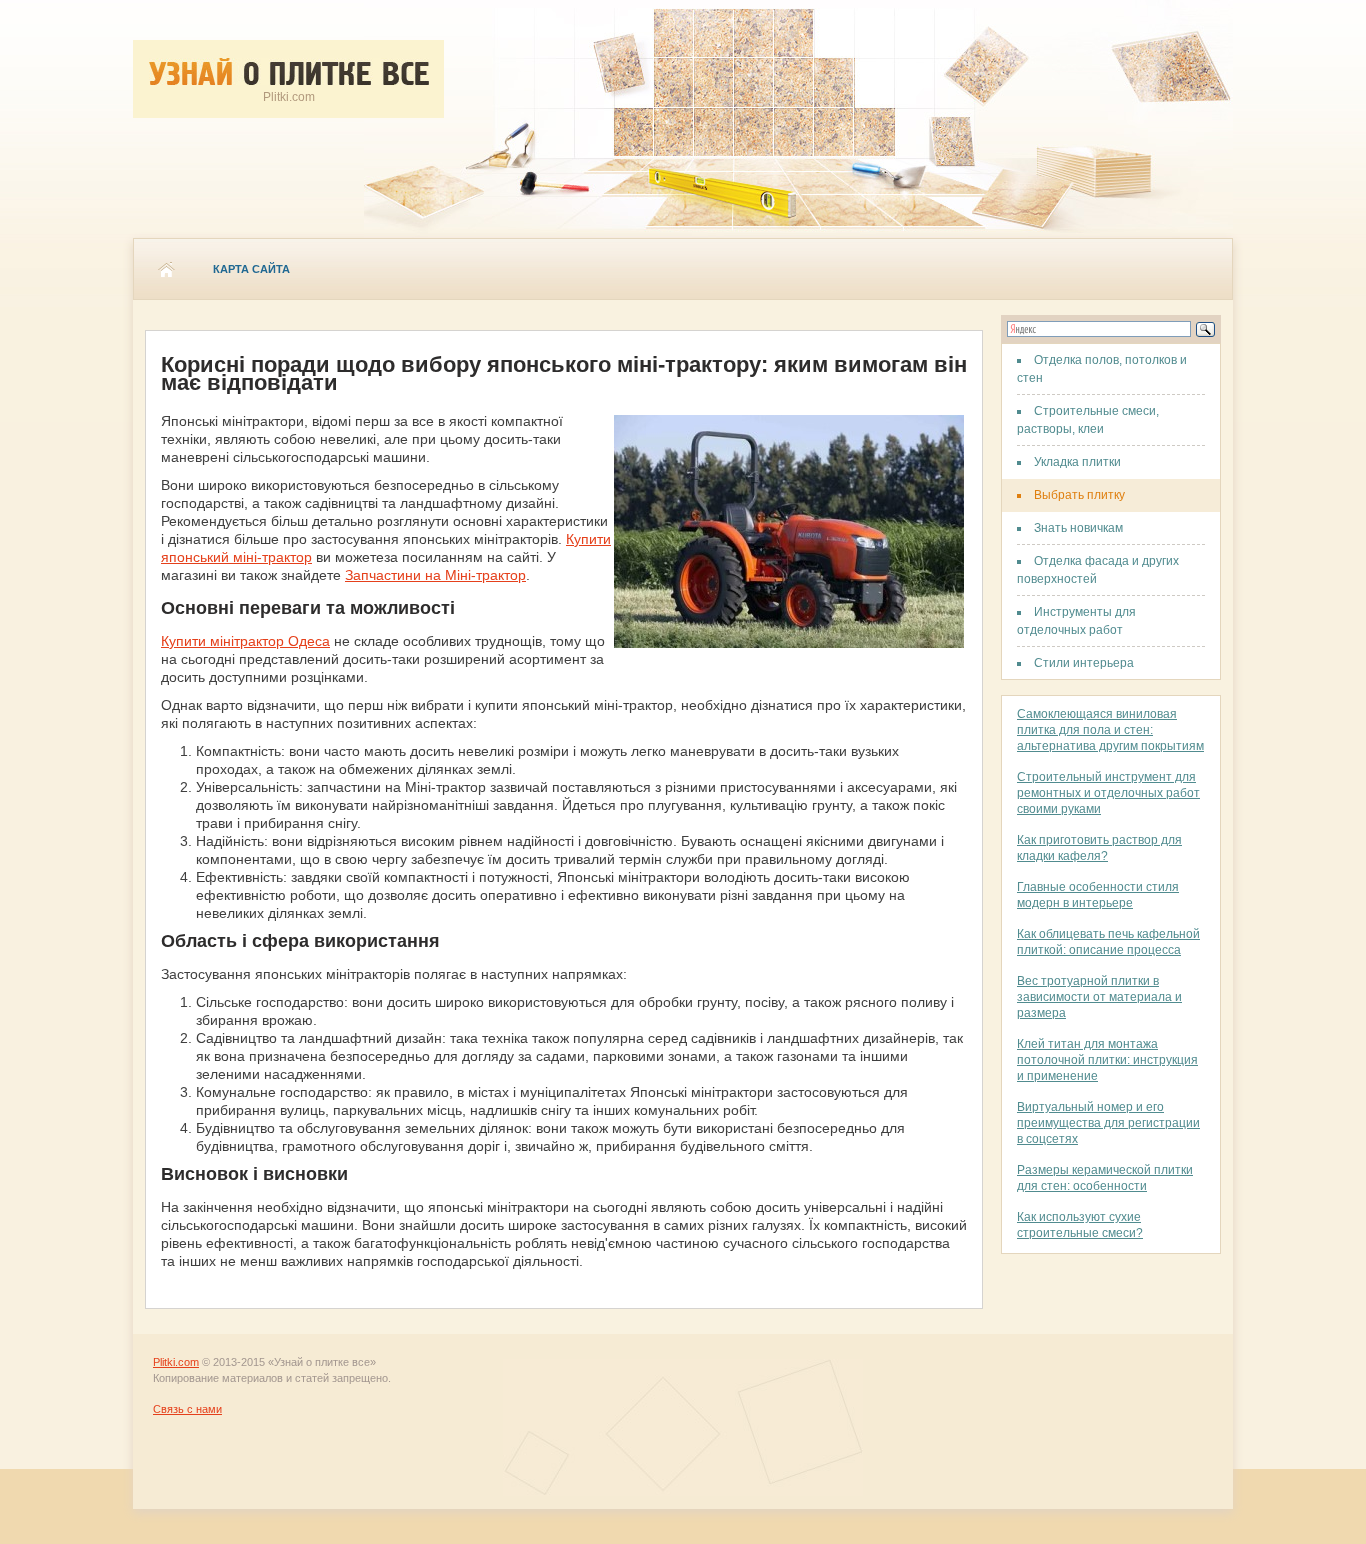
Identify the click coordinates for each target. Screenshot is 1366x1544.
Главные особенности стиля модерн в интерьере (1098, 895)
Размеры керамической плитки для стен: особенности (1105, 1178)
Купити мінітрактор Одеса (245, 641)
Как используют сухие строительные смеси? (1080, 1225)
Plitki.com (176, 1362)
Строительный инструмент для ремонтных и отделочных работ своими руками (1108, 793)
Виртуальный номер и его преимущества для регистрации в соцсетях (1108, 1123)
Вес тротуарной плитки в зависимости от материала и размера (1099, 997)
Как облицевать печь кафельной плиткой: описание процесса (1108, 942)
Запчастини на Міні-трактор (435, 575)
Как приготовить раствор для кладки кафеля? (1099, 848)
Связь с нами (187, 1409)
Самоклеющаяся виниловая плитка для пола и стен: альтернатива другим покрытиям (1110, 730)
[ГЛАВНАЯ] (166, 269)
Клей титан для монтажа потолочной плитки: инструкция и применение (1107, 1060)
